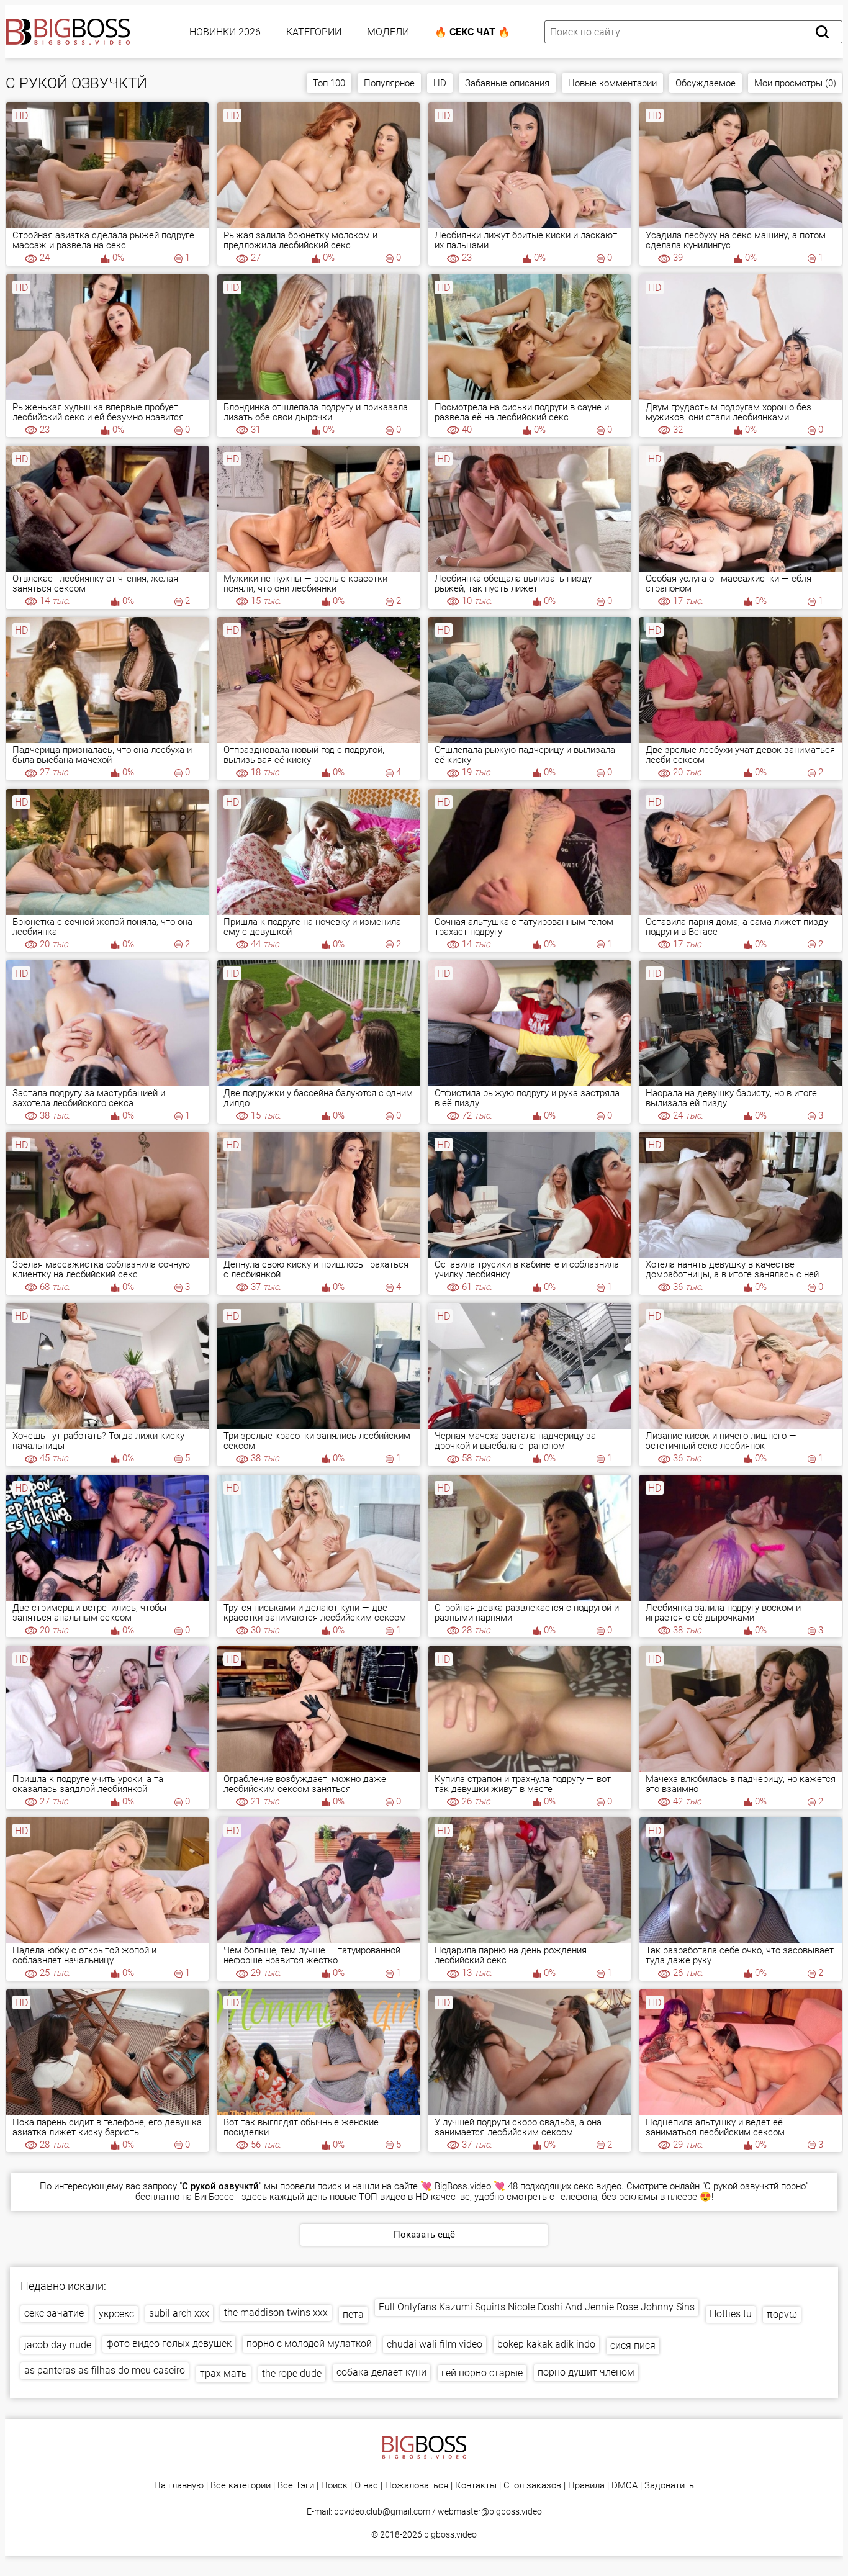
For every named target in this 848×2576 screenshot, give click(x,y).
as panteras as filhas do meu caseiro (105, 2370)
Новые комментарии (612, 83)
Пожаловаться (417, 2486)
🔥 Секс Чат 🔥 (472, 32)
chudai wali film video (435, 2344)
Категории (314, 32)
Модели (388, 32)
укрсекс (116, 2314)
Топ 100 (329, 83)
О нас (366, 2486)
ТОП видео (382, 2197)
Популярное (389, 83)
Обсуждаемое (706, 83)
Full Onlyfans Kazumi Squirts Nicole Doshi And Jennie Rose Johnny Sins (537, 2307)
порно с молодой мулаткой (309, 2344)
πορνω (782, 2314)
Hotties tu (731, 2314)
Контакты (476, 2486)
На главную (179, 2486)
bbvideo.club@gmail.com (382, 2511)
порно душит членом (586, 2372)
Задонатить (669, 2486)
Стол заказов (532, 2486)
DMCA (625, 2486)
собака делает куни (381, 2372)
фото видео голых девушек (169, 2344)
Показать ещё (424, 2235)
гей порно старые (482, 2373)
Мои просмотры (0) (795, 83)
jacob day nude (58, 2345)
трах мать (223, 2373)
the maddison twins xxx (276, 2313)
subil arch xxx (179, 2313)
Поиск (334, 2486)
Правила (586, 2486)
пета (353, 2314)
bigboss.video (450, 2534)
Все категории (241, 2486)
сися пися (633, 2345)
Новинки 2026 (225, 32)
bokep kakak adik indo (546, 2344)
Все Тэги (296, 2486)
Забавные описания (507, 83)
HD (440, 83)
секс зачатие (54, 2313)
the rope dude (292, 2373)
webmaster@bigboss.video (490, 2511)
